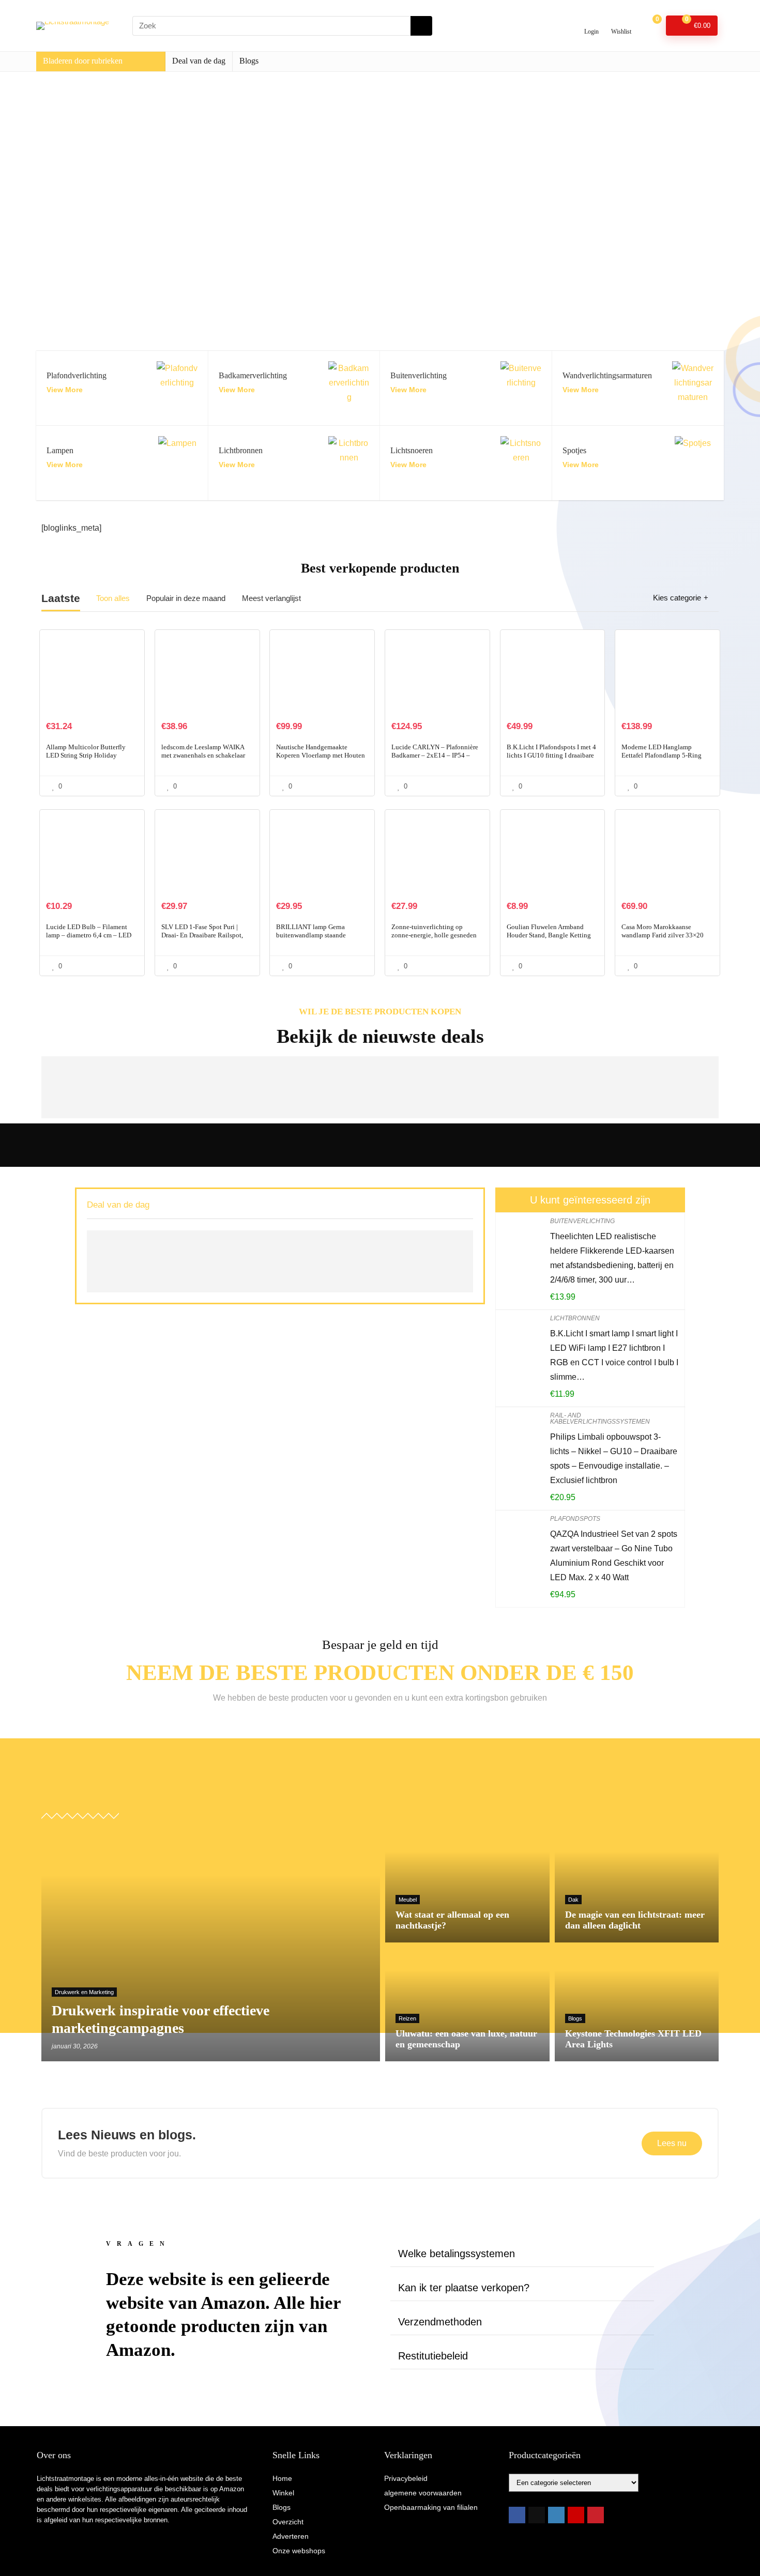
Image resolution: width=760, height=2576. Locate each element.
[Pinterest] (596, 2515)
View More (65, 390)
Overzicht (288, 2522)
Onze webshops (299, 2551)
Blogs (249, 61)
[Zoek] (421, 26)
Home (282, 2478)
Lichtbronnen (575, 1318)
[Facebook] (517, 2515)
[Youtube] (576, 2515)
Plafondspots (575, 1519)
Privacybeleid (406, 2478)
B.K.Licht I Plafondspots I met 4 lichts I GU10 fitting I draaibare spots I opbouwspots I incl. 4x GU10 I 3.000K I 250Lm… (551, 759)
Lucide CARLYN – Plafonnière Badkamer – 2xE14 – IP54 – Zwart (435, 755)
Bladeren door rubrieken (83, 61)
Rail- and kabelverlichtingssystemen (600, 1418)
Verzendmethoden (440, 2322)
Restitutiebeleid (433, 2356)
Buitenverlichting (582, 1221)
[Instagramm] (556, 2515)
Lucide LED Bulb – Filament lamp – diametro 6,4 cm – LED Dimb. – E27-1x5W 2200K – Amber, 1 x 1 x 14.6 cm (89, 939)
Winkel (283, 2493)
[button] (522, 2254)
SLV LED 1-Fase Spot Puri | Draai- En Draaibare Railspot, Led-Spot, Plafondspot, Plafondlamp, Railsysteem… (202, 939)
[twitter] (537, 2515)
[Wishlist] (621, 21)
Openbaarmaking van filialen (431, 2507)
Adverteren (291, 2536)
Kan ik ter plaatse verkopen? (464, 2288)
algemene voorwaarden (423, 2493)
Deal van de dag (199, 61)
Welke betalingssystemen (457, 2254)
